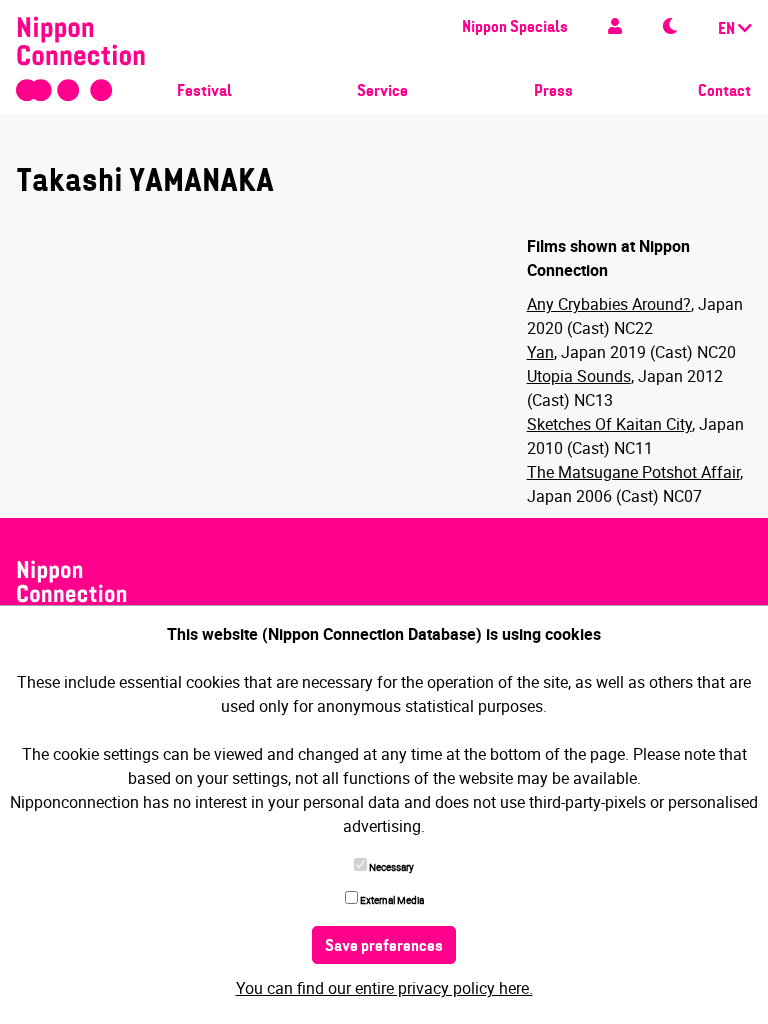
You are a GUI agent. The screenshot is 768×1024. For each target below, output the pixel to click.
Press (553, 92)
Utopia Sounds (579, 376)
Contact (724, 92)
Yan (540, 352)
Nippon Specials (515, 28)
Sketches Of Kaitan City (609, 424)
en (728, 30)
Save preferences (384, 947)
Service (382, 92)
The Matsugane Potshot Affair (633, 472)
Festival (204, 92)
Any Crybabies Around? (609, 304)
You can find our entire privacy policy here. (384, 988)
